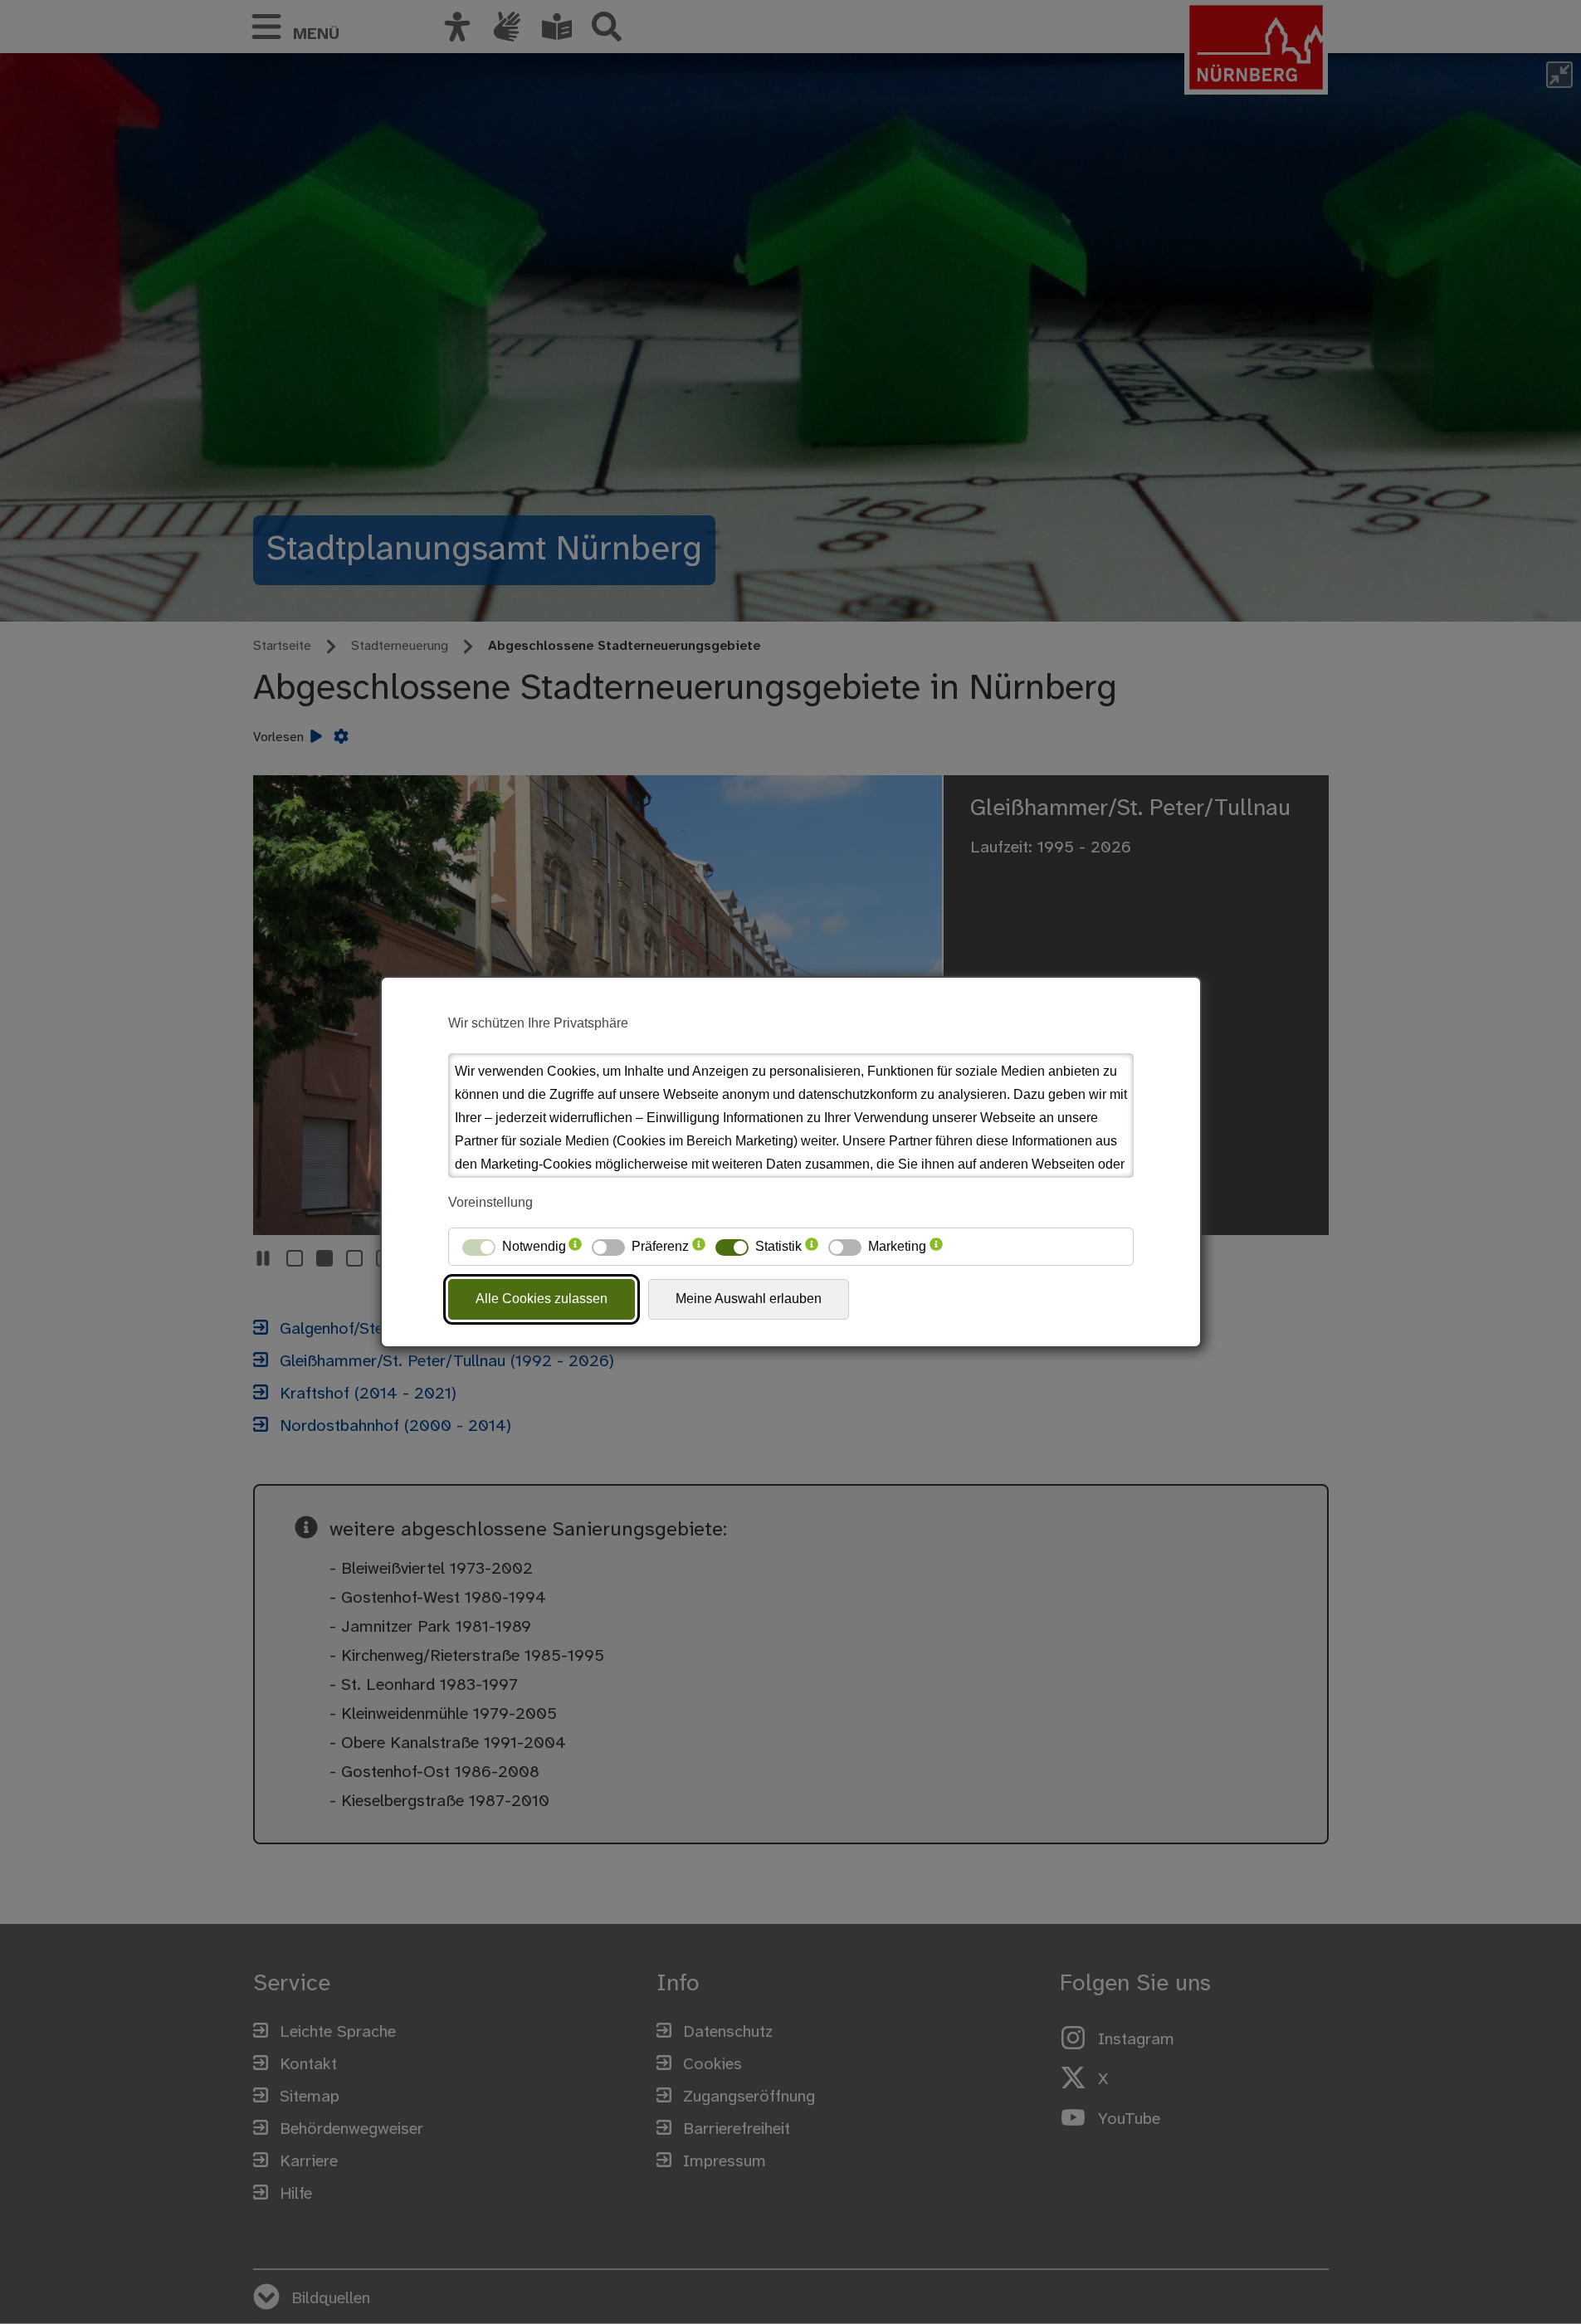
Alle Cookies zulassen (542, 1299)
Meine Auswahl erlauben (749, 1299)
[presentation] (575, 1247)
